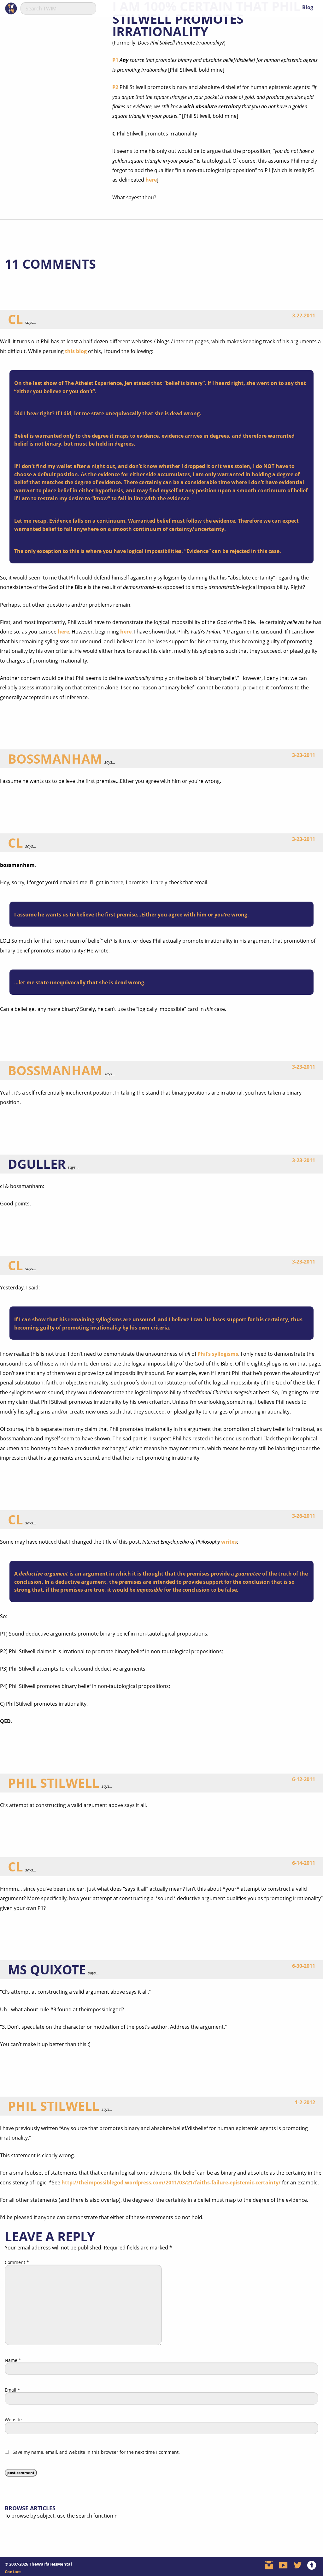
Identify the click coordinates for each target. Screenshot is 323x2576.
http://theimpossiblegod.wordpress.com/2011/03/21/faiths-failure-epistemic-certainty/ (171, 2183)
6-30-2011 (304, 1966)
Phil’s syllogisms (218, 1354)
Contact (13, 2572)
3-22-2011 (304, 315)
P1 (115, 60)
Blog (308, 7)
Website (13, 2420)
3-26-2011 (304, 1516)
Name (13, 2360)
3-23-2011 (304, 755)
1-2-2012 (305, 2102)
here (151, 180)
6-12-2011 (304, 1779)
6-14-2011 (304, 1863)
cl (15, 319)
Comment (17, 2262)
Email (12, 2390)
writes (229, 1542)
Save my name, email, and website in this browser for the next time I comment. (96, 2452)
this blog (76, 351)
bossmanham (55, 759)
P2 (115, 87)
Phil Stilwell (54, 1783)
